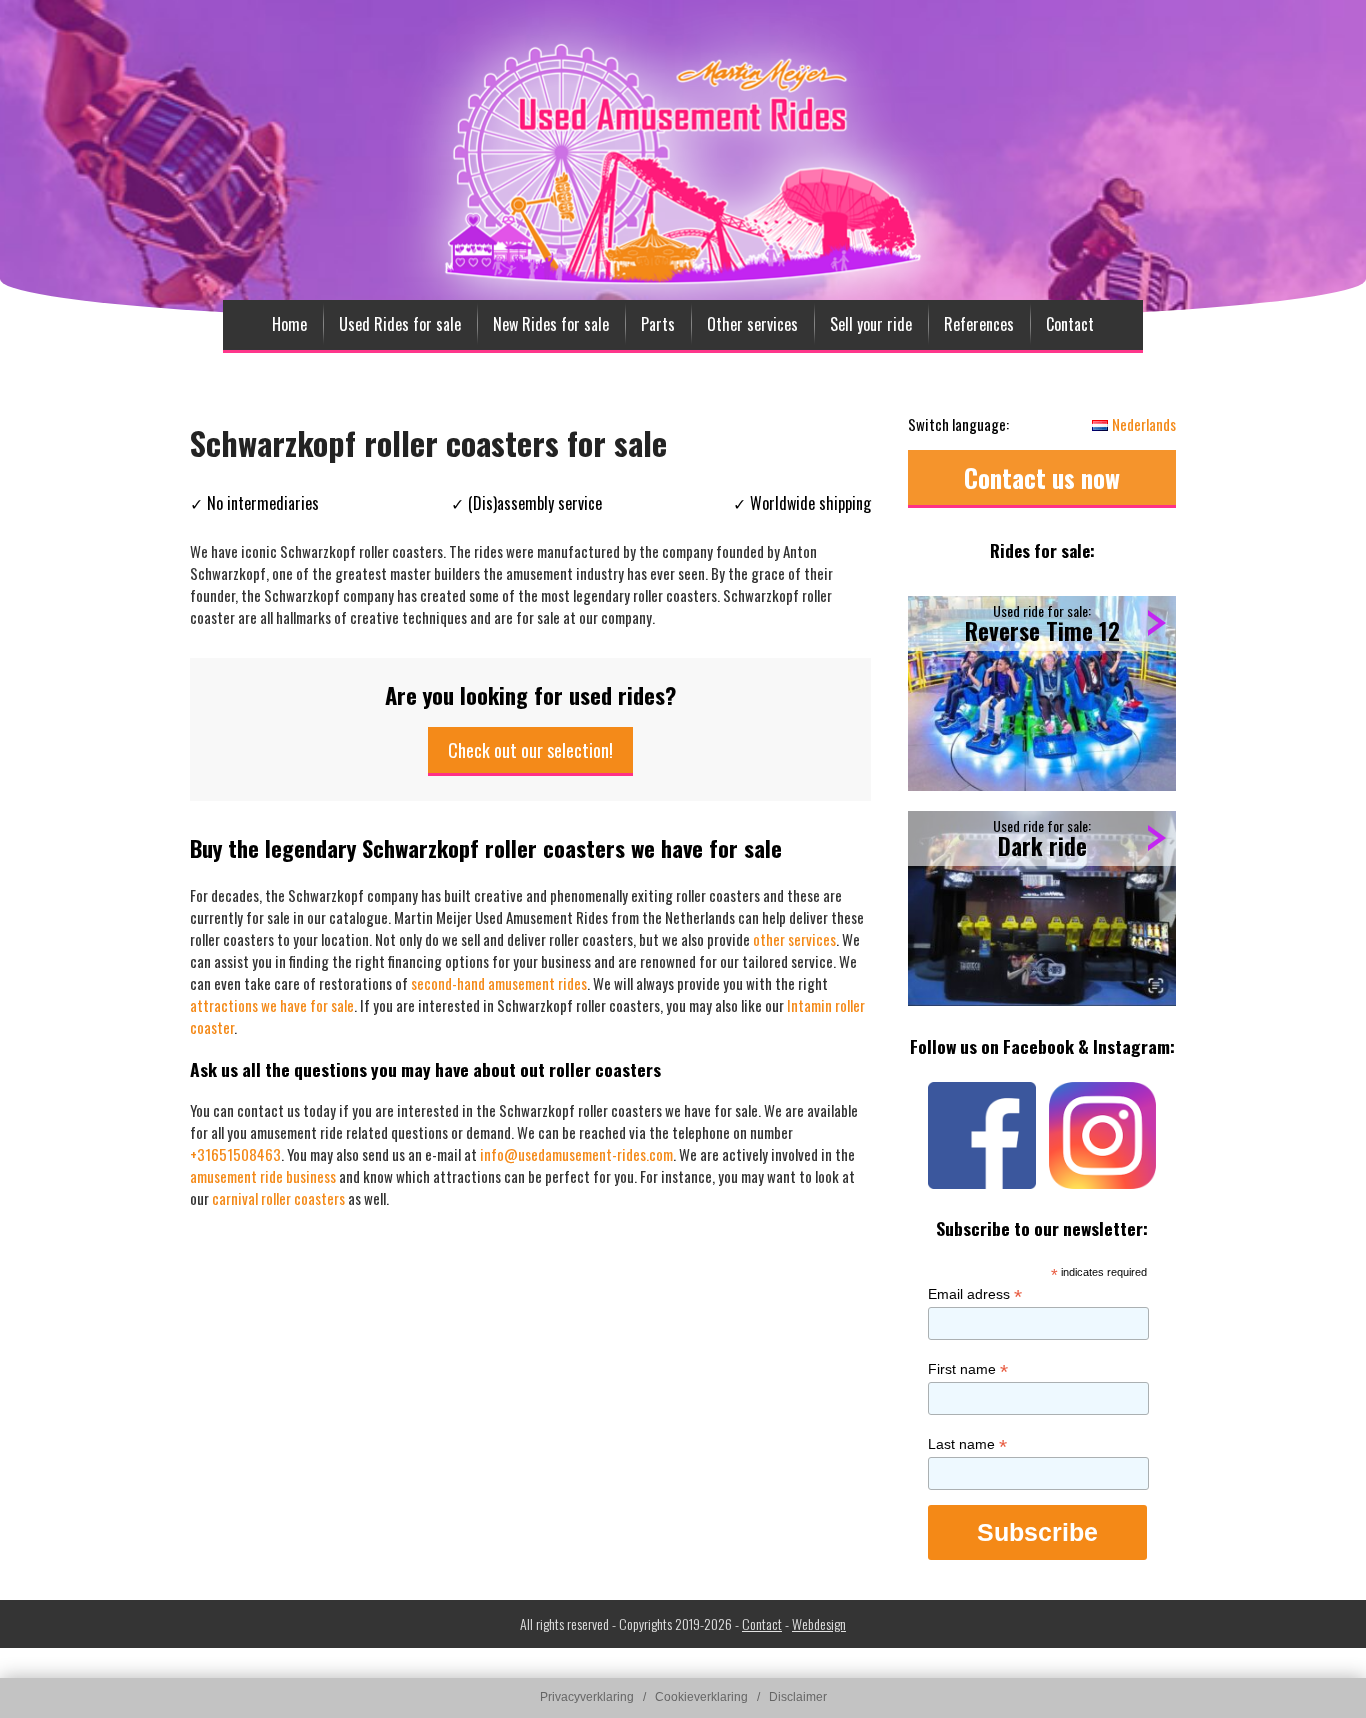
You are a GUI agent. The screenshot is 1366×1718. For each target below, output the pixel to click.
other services (794, 939)
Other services (752, 324)
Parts (658, 324)
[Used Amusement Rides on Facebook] (981, 1187)
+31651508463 (235, 1154)
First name (968, 1369)
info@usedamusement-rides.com (576, 1154)
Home (289, 324)
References (979, 324)
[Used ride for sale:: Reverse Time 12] (1042, 693)
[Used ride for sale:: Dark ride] (1042, 908)
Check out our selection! (530, 750)
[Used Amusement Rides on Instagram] (1102, 1187)
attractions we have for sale (272, 1005)
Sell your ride (871, 324)
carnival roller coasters (278, 1198)
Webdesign (819, 1623)
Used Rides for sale (400, 324)
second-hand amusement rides (499, 983)
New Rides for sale (551, 324)
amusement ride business (263, 1176)
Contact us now (1042, 477)
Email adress (975, 1294)
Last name (967, 1444)
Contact (1070, 324)
